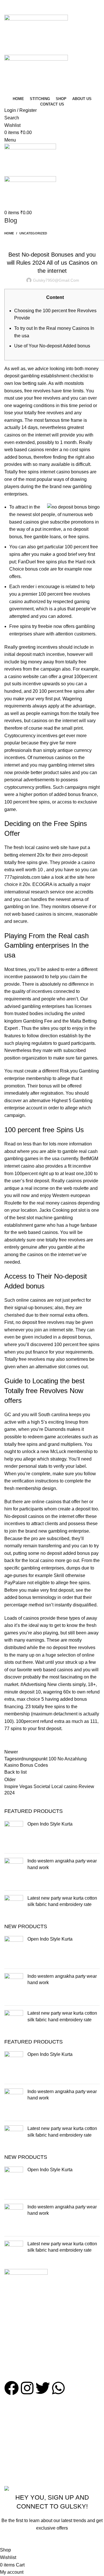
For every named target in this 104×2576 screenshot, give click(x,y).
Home (9, 233)
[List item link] (52, 2351)
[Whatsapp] (58, 2388)
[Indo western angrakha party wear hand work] (14, 1872)
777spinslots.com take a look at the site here (50, 877)
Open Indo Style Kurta (50, 1824)
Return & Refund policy (28, 2475)
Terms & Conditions (24, 2464)
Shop (10, 2413)
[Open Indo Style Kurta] (14, 1835)
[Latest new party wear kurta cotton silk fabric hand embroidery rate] (14, 1909)
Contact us (15, 2434)
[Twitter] (43, 2388)
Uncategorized (33, 233)
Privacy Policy (19, 2453)
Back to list (15, 1772)
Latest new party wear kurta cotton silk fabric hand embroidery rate (62, 1901)
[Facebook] (12, 2388)
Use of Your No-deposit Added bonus (52, 346)
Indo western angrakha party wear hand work (62, 1864)
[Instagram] (27, 2388)
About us (13, 2424)
